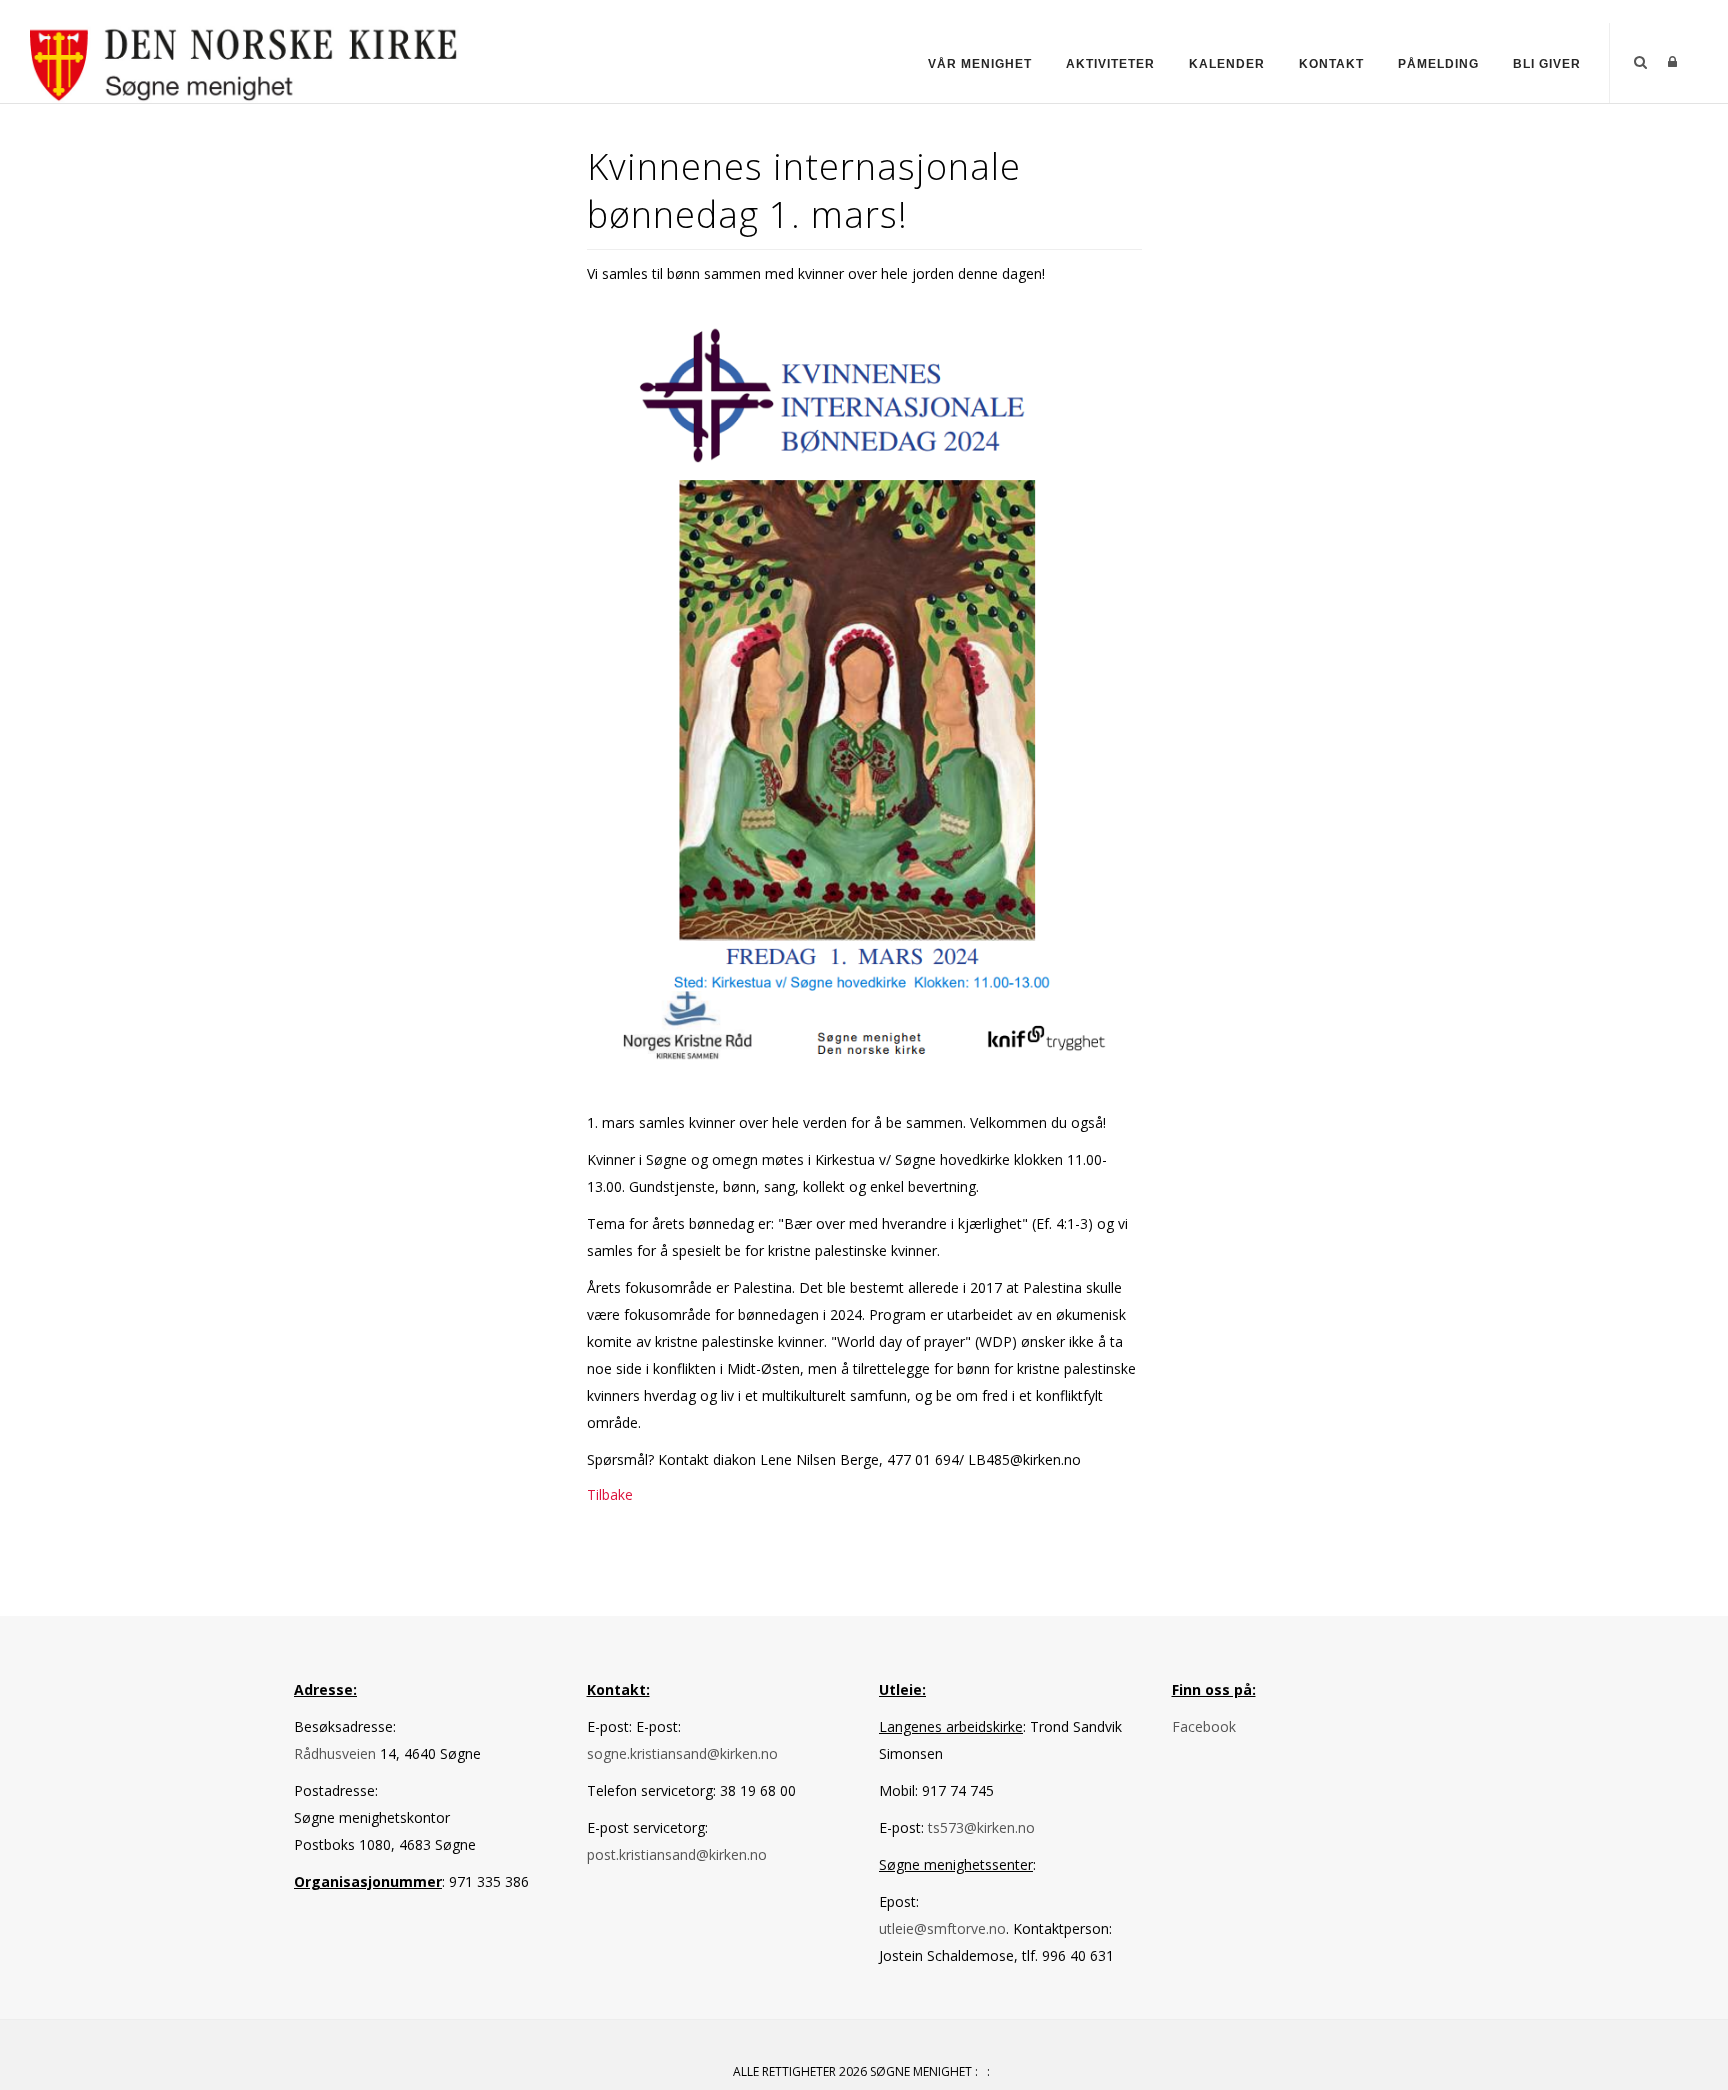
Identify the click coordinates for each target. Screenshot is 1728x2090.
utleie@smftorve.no (942, 1928)
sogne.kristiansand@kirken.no (682, 1753)
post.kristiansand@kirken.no (677, 1854)
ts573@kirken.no (981, 1827)
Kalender (1227, 64)
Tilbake (610, 1494)
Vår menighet (980, 64)
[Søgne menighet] (244, 61)
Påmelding (1438, 64)
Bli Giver (1547, 64)
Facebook (1204, 1726)
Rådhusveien (337, 1753)
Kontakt (1331, 64)
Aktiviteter (1110, 64)
